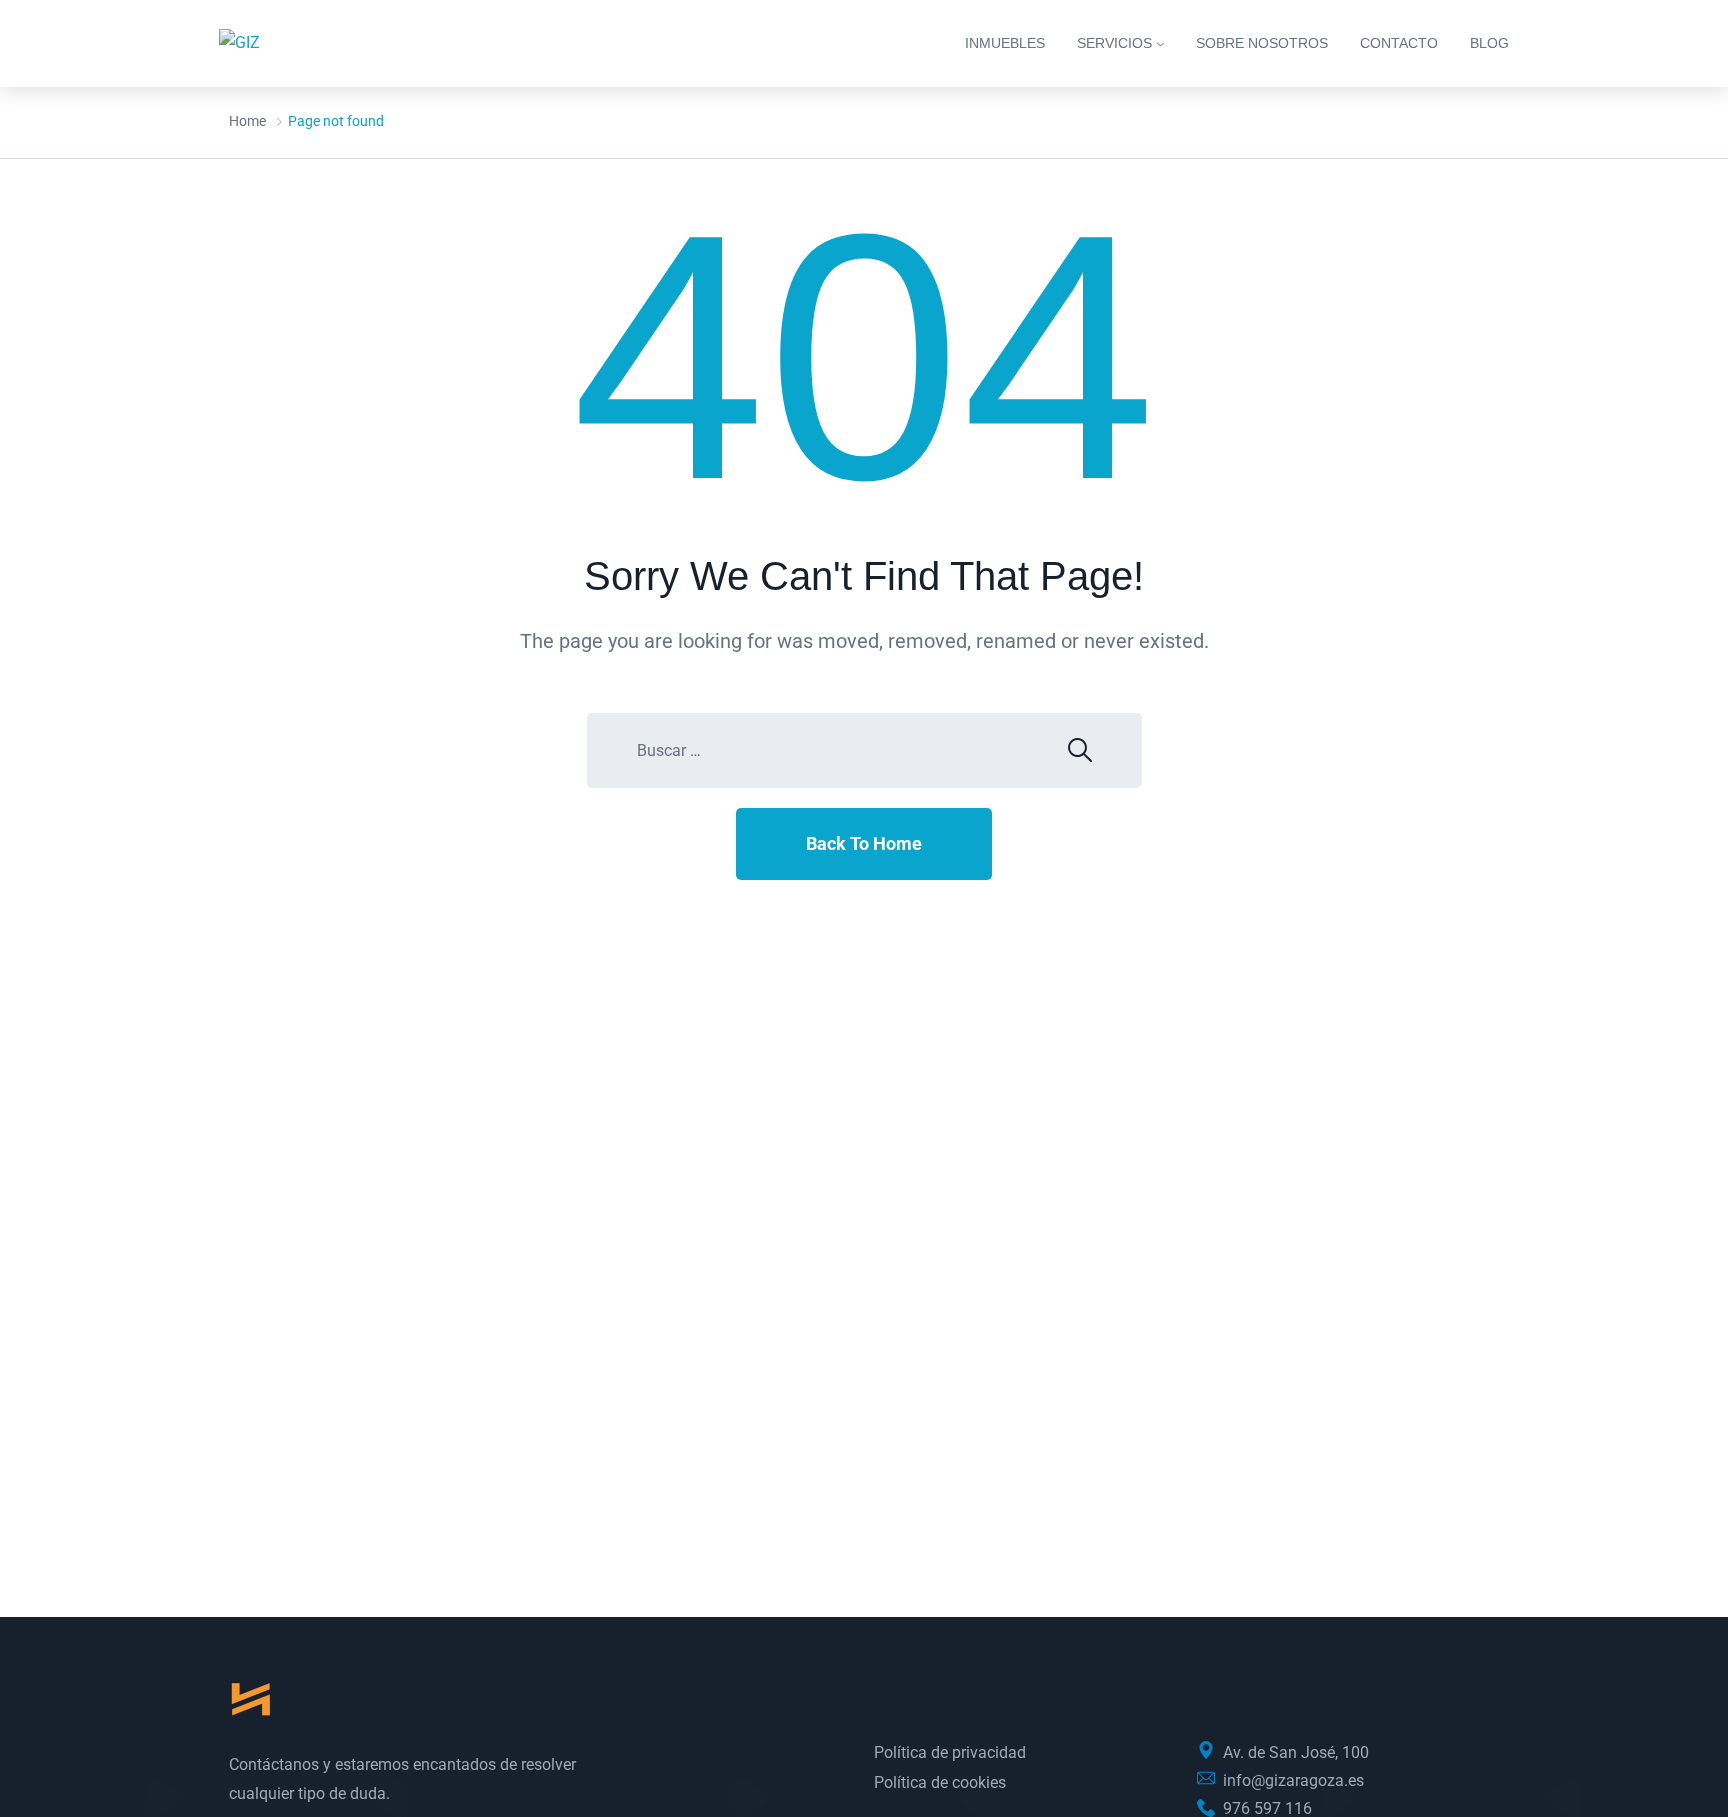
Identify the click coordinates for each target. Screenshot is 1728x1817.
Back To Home (864, 843)
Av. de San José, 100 (1296, 1752)
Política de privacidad (950, 1752)
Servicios (1114, 43)
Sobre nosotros (1262, 43)
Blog (1489, 43)
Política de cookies (940, 1782)
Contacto (1399, 43)
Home (247, 121)
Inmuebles (1005, 43)
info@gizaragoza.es (1293, 1780)
